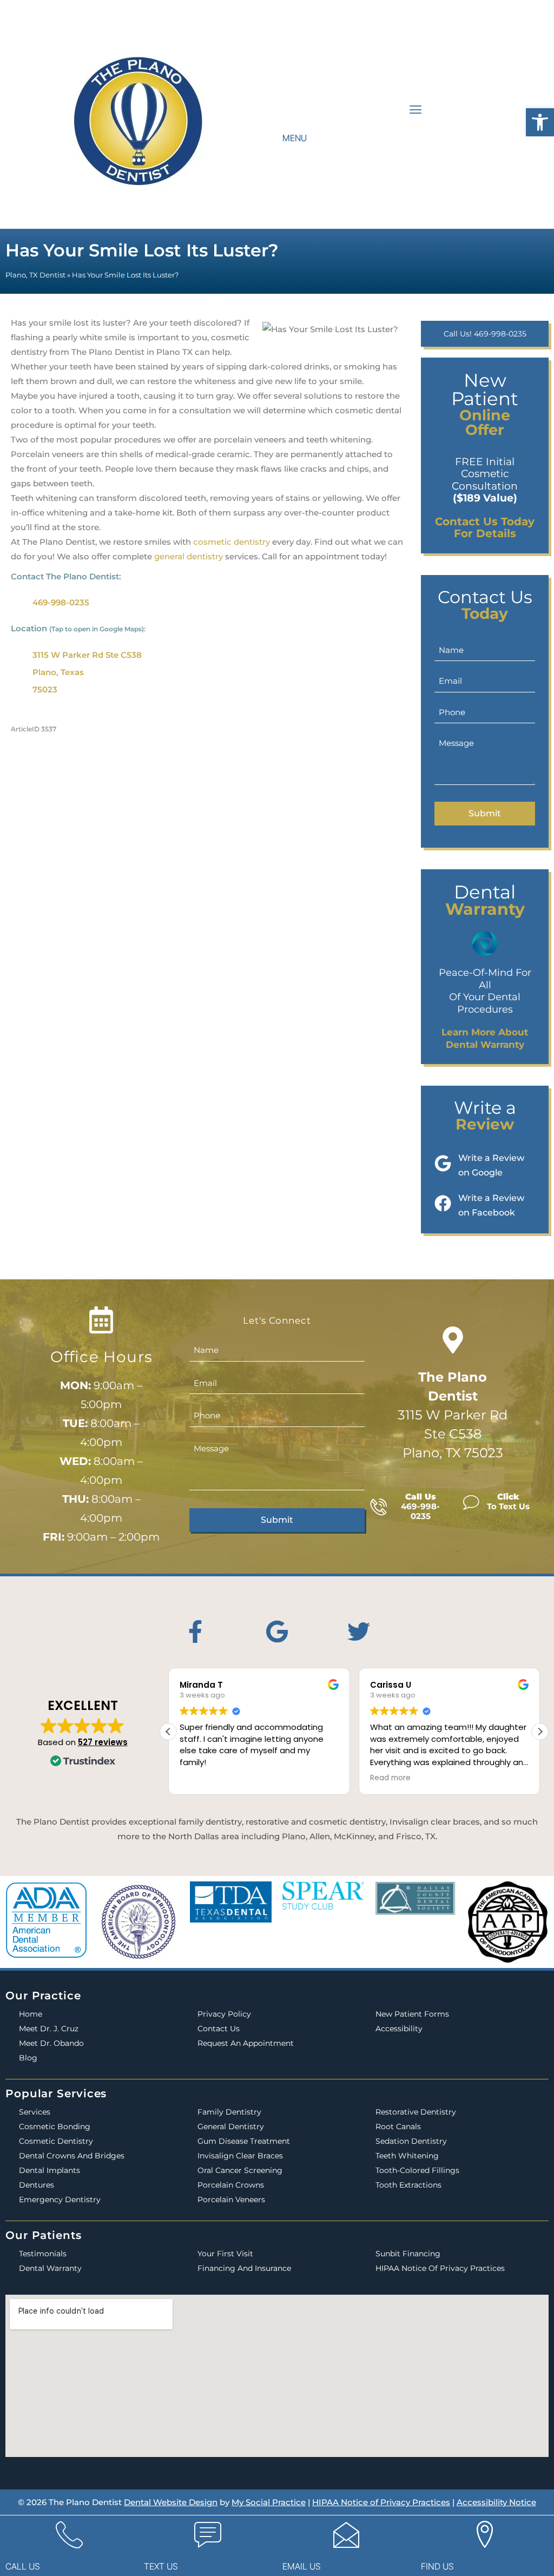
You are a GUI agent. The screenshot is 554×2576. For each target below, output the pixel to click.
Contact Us (219, 2029)
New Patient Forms (412, 2014)
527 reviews (103, 1742)
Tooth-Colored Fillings (417, 2170)
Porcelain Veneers (231, 2199)
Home (31, 2014)
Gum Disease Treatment (244, 2141)
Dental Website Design (171, 2502)
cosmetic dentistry (232, 542)
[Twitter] (359, 1632)
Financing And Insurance (244, 2268)
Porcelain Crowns (231, 2185)
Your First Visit (225, 2254)
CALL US (23, 2566)
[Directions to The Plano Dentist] (453, 1340)
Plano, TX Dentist (35, 275)
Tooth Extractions (408, 2185)
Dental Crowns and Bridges (72, 2156)
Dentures (37, 2185)
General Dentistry (231, 2126)
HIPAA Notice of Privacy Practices (440, 2268)
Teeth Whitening (407, 2156)
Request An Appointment (246, 2043)
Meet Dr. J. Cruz (49, 2029)
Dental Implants (50, 2170)
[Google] (277, 1632)
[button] (540, 122)
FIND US (437, 2566)
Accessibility (399, 2029)
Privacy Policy (224, 2014)
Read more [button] (216, 1778)
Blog (28, 2058)
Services (35, 2112)
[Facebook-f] (195, 1632)
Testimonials (43, 2254)
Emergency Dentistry (60, 2199)
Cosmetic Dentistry (56, 2141)
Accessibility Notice (496, 2502)
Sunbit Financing (408, 2254)
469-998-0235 (61, 602)
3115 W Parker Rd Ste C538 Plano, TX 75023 (453, 1415)
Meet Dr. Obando (51, 2043)
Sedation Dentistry (411, 2141)
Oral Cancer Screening (240, 2170)
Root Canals (398, 2126)
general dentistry (189, 556)
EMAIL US (302, 2566)
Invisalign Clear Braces (240, 2156)
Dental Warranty (50, 2268)
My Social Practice (269, 2502)
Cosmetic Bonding (55, 2126)
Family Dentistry (229, 2112)
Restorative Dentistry (416, 2112)
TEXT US (161, 2566)
